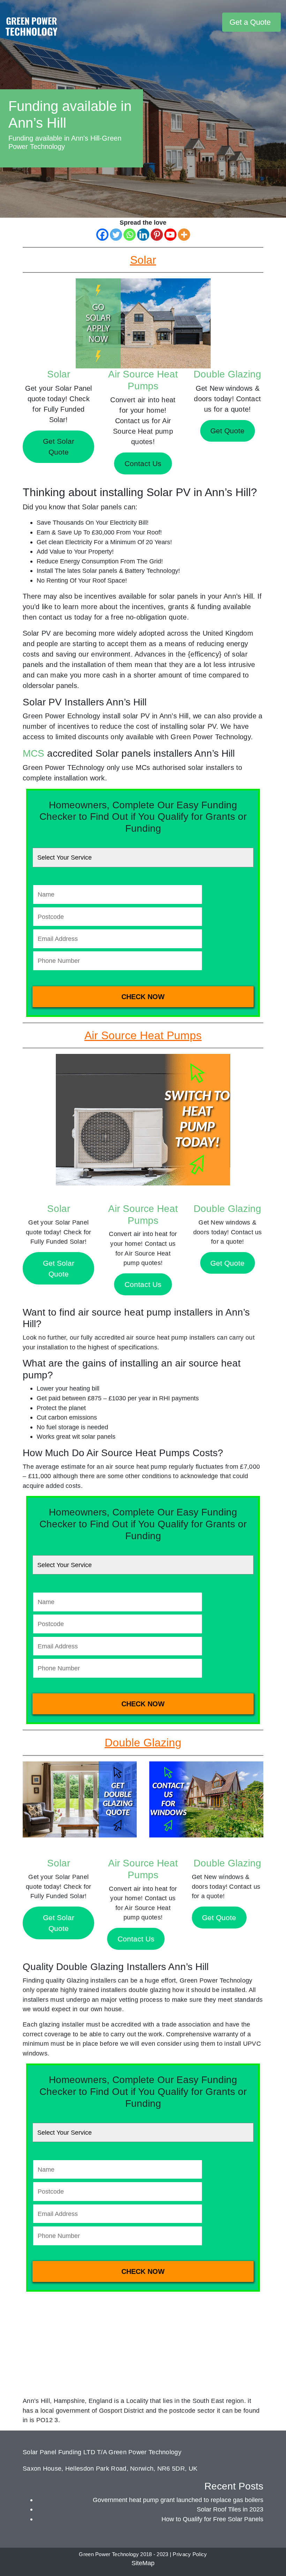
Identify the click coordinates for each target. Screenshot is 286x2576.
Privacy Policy (190, 2554)
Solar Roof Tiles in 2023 (230, 2509)
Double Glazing (227, 374)
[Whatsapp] (130, 235)
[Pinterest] (157, 235)
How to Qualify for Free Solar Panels (212, 2519)
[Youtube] (170, 235)
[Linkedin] (143, 235)
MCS (33, 753)
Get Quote (227, 1263)
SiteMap (143, 2563)
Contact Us (143, 1284)
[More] (184, 235)
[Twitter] (116, 235)
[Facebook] (102, 235)
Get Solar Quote (59, 1268)
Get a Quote (250, 22)
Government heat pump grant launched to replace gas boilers (178, 2500)
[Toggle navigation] (216, 22)
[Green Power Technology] (31, 28)
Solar (59, 374)
